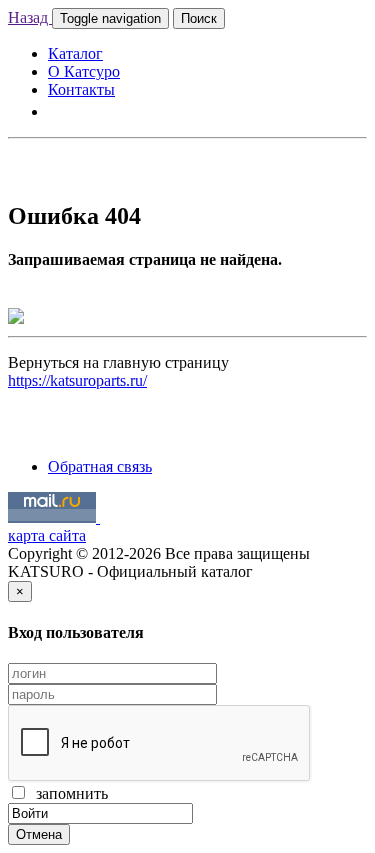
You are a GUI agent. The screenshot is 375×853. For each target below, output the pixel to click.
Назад (30, 17)
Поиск (199, 18)
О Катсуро (84, 71)
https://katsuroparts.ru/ (77, 380)
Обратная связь (100, 466)
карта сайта (47, 535)
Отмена (39, 834)
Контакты (81, 89)
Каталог (75, 53)
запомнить (68, 793)
